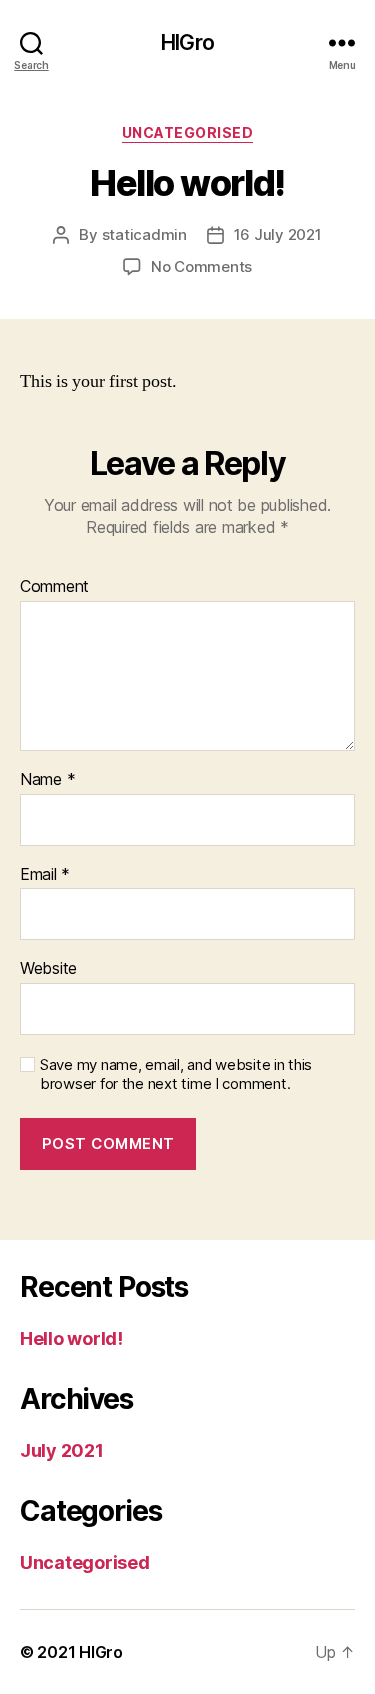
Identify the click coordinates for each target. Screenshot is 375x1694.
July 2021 (62, 1450)
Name (47, 780)
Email (45, 875)
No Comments (201, 266)
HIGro (187, 42)
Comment (54, 587)
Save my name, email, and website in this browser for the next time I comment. (176, 1074)
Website (48, 969)
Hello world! (71, 1338)
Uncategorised (188, 132)
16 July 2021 (278, 234)
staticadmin (144, 234)
